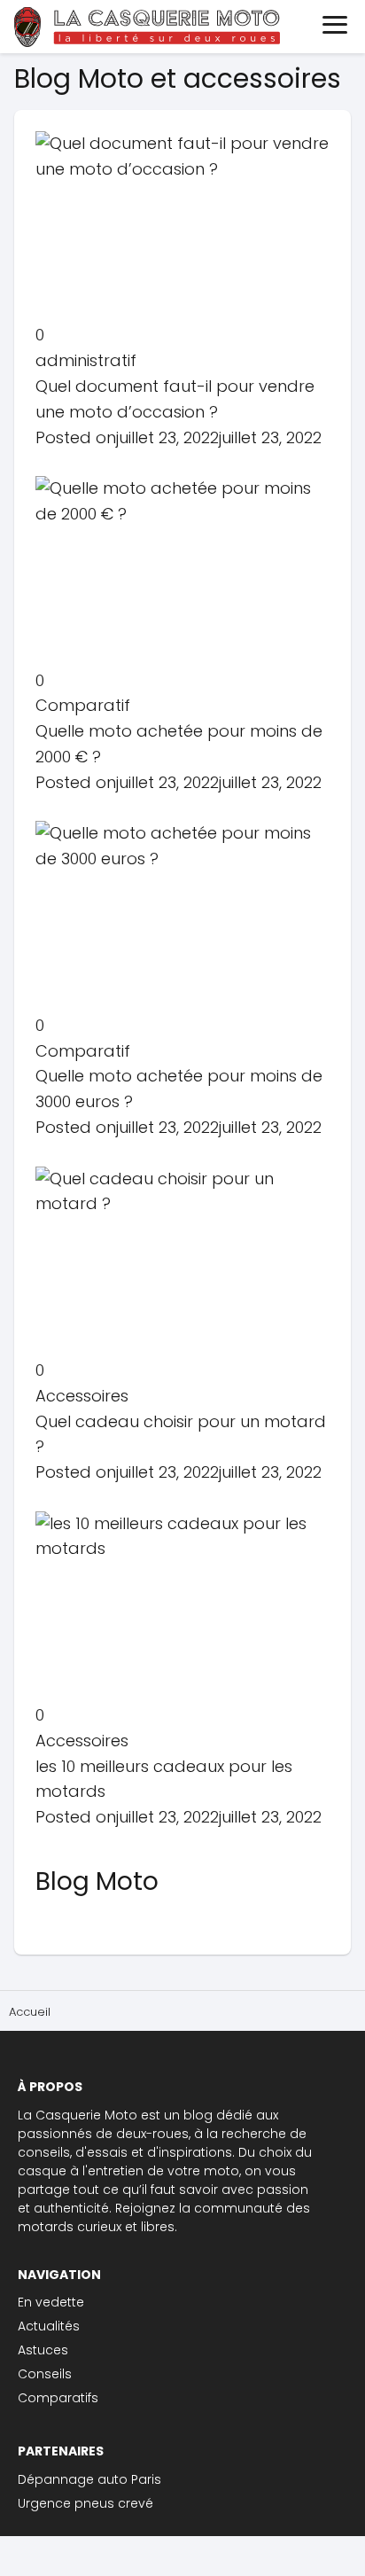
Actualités (49, 2326)
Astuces (43, 2350)
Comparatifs (58, 2398)
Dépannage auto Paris (89, 2479)
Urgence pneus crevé (85, 2503)
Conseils (45, 2374)
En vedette (51, 2302)
